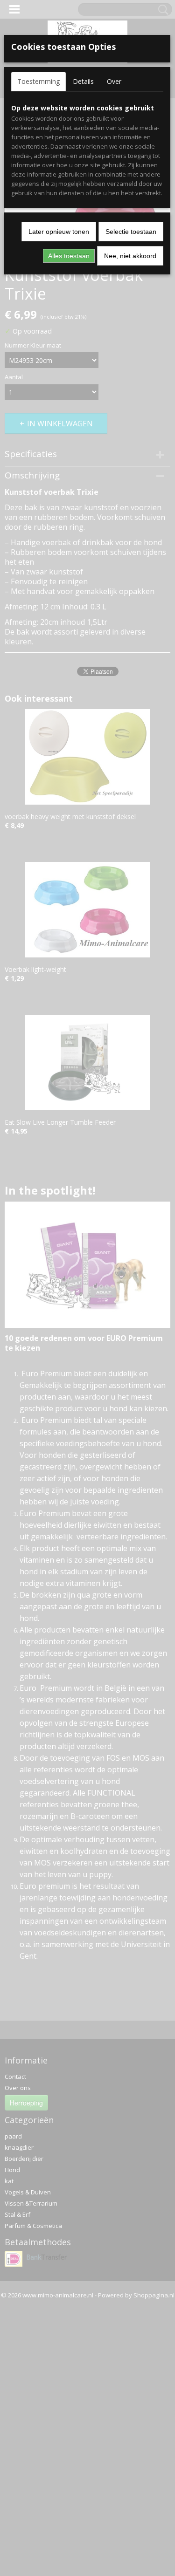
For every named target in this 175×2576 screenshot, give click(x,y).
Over (114, 81)
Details (83, 81)
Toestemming (38, 81)
